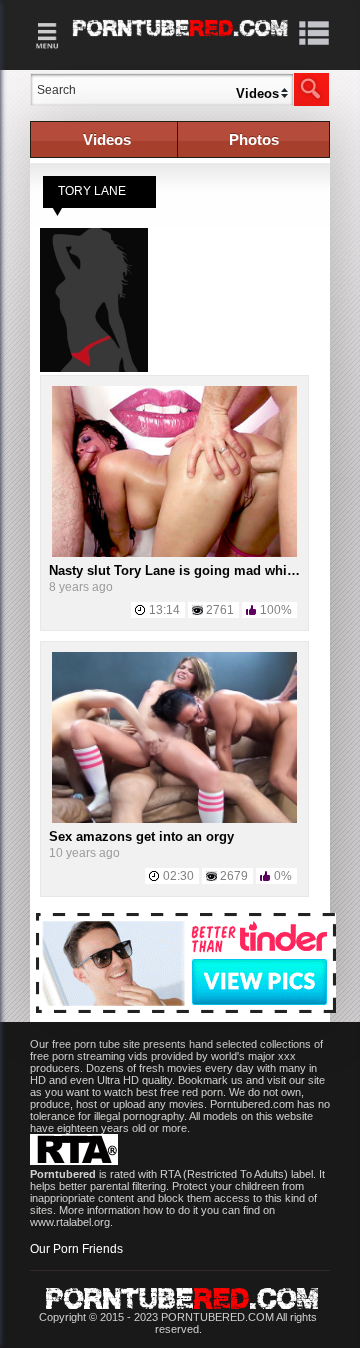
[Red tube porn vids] (180, 40)
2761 (220, 610)
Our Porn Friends (76, 1249)
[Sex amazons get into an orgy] (175, 819)
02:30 (178, 876)
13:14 (164, 610)
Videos (107, 139)
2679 (234, 876)
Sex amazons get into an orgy (141, 836)
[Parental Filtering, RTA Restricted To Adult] (74, 1161)
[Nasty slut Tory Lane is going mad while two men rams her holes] (175, 553)
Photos (254, 139)
